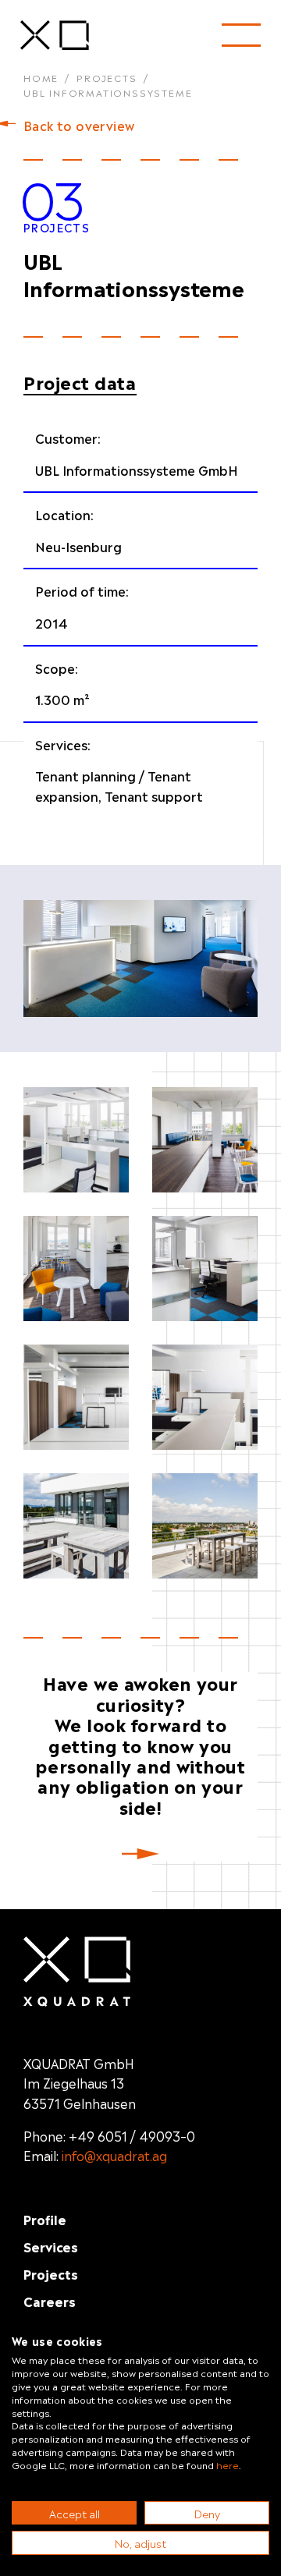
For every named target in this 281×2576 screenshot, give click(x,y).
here (228, 2464)
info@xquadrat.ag (114, 2155)
